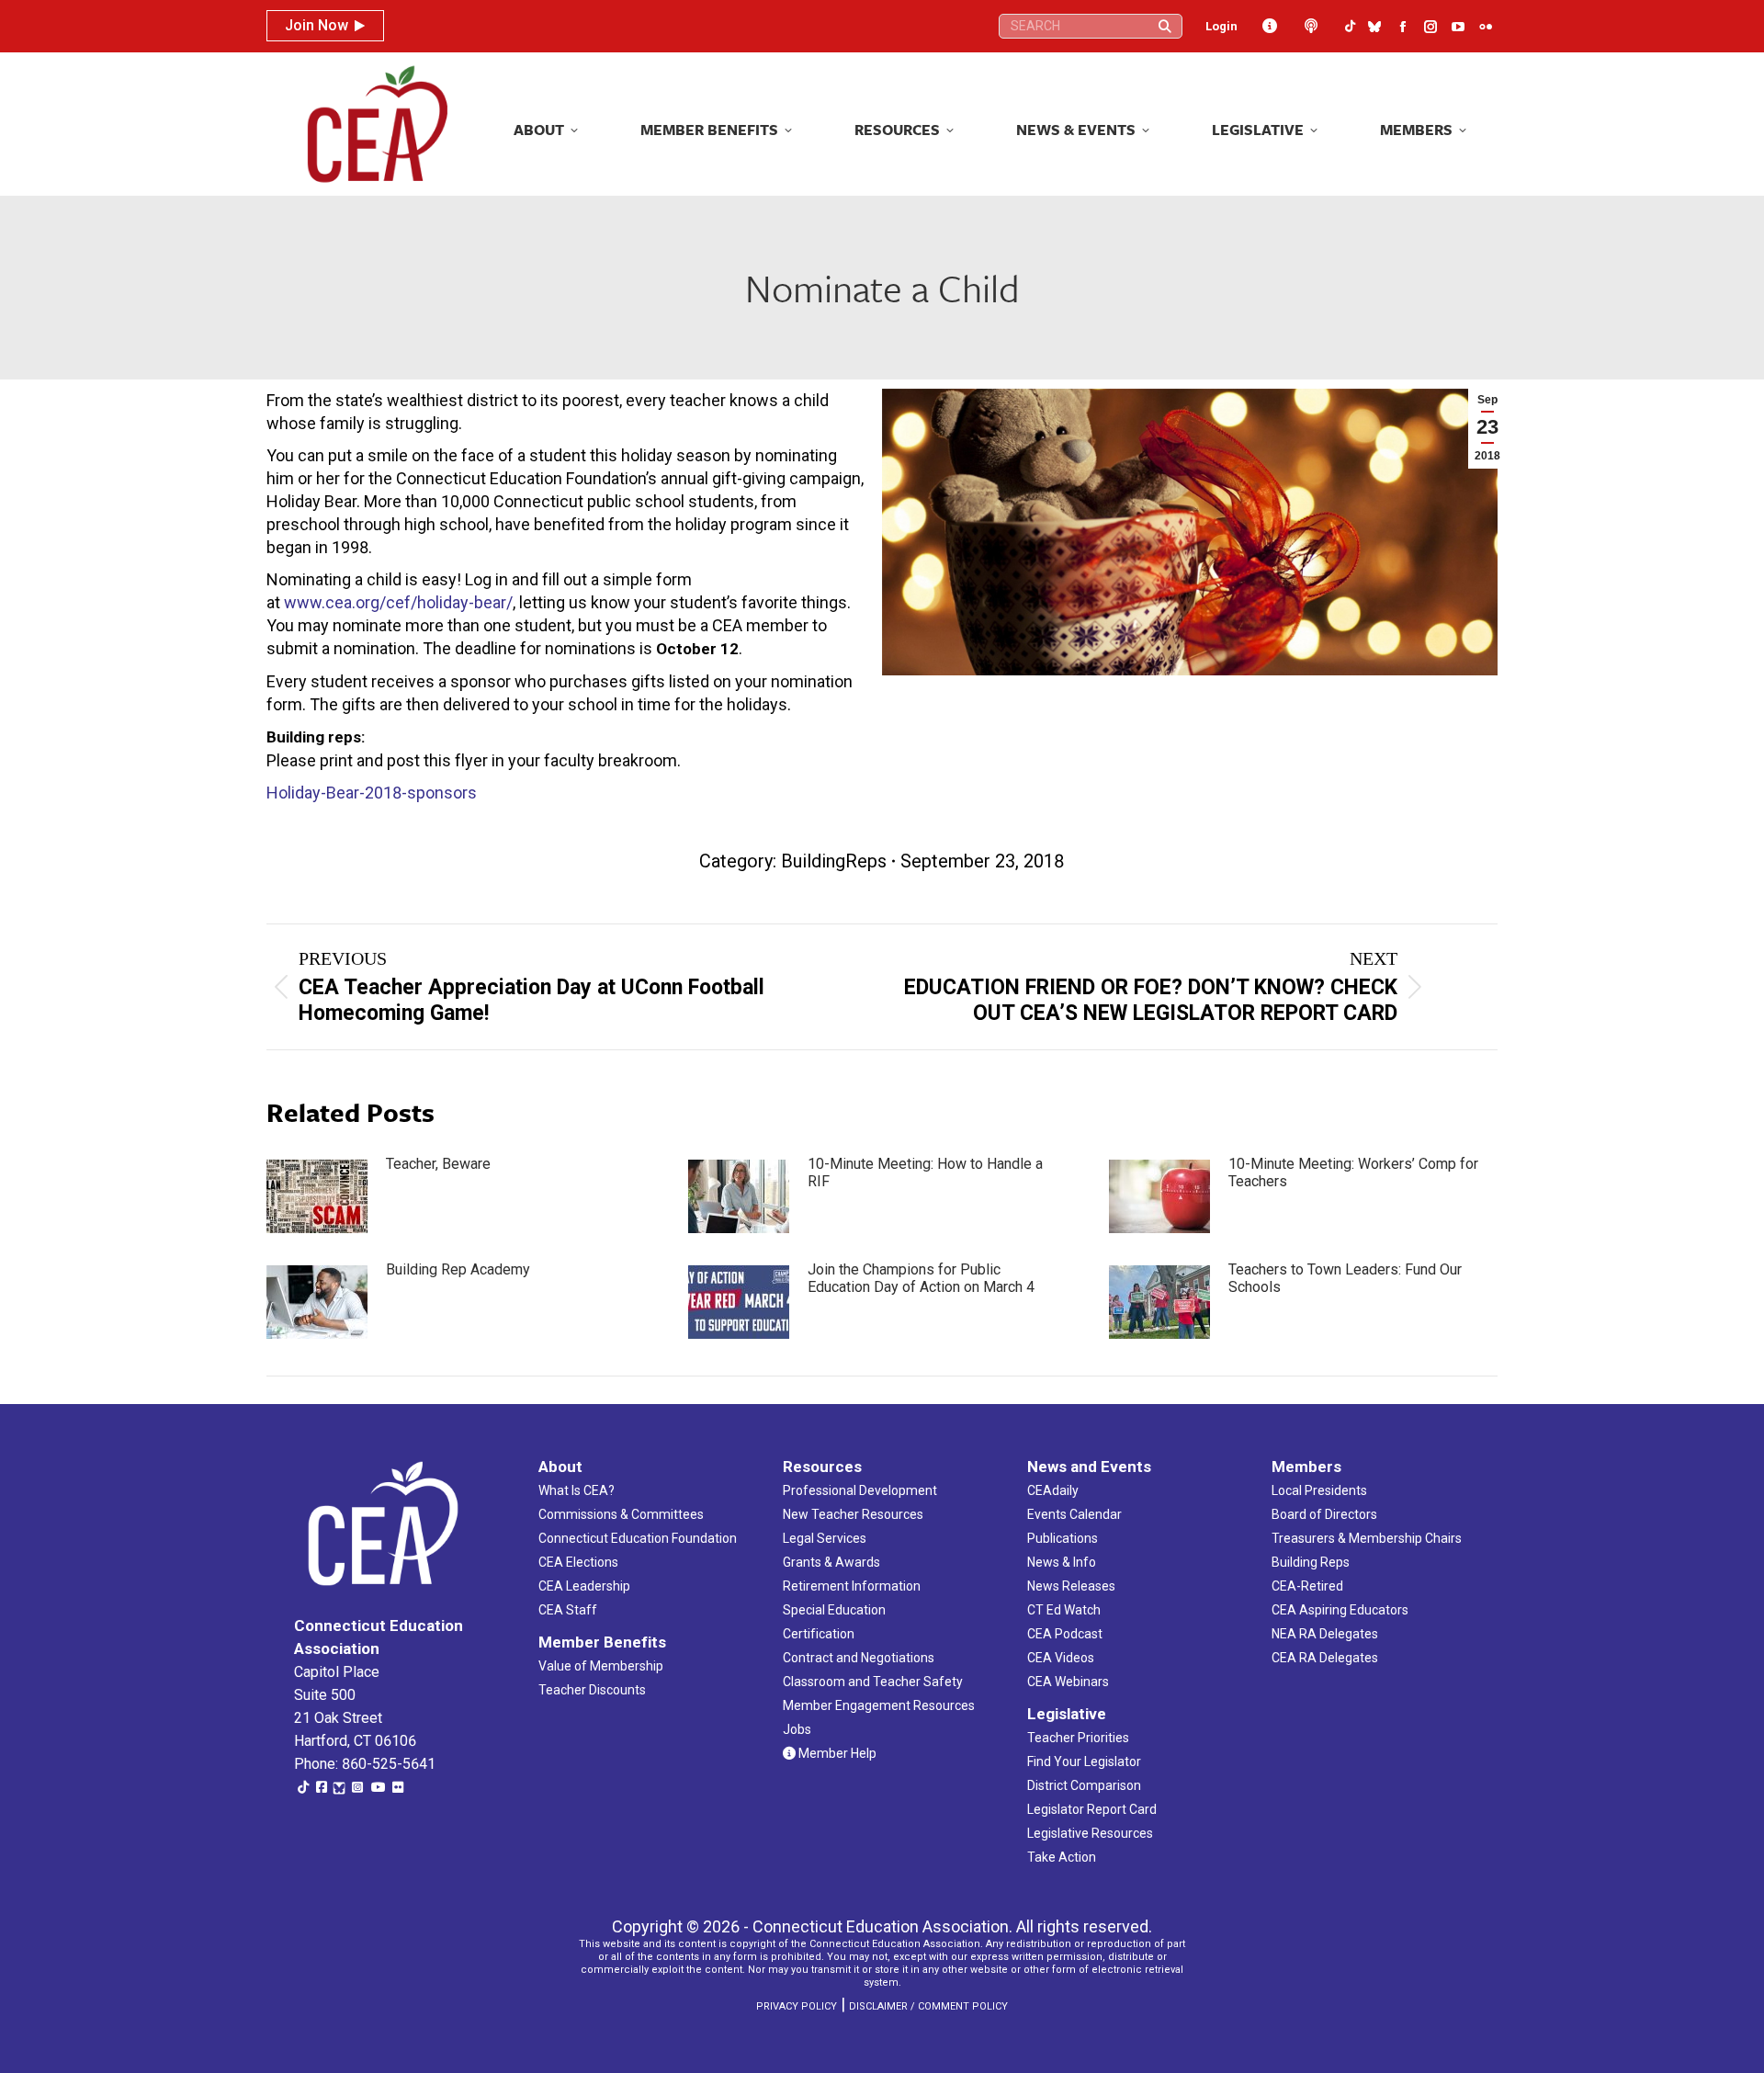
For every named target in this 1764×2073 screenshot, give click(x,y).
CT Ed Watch (1064, 1610)
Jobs (797, 1729)
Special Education (834, 1610)
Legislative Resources (1090, 1833)
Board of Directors (1324, 1514)
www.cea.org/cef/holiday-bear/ (398, 602)
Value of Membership (601, 1666)
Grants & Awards (831, 1562)
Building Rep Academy (458, 1269)
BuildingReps (834, 861)
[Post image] (317, 1196)
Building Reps (1311, 1562)
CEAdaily (1053, 1490)
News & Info (1062, 1562)
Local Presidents (1319, 1490)
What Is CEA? (577, 1490)
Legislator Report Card (1092, 1809)
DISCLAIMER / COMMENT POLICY (928, 2006)
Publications (1063, 1538)
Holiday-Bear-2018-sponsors (372, 793)
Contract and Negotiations (859, 1658)
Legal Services (825, 1538)
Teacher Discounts (592, 1690)
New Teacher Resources (853, 1514)
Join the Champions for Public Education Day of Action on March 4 (921, 1278)
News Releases (1071, 1586)
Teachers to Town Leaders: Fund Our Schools (1345, 1278)
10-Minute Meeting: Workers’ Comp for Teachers (1353, 1172)
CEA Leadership (584, 1586)
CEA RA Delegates (1325, 1658)
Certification (819, 1634)
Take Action (1062, 1857)
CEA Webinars (1068, 1682)
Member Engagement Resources (879, 1705)
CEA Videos (1061, 1658)
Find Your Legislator (1084, 1761)
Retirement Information (852, 1586)
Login (1221, 26)
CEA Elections (578, 1562)
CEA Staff (568, 1610)
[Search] (1165, 26)
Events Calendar (1074, 1514)
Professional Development (860, 1490)
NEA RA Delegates (1325, 1634)
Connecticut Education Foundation (638, 1538)
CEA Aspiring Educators (1340, 1610)
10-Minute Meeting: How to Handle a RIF (925, 1172)
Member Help (836, 1753)
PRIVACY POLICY (797, 2006)
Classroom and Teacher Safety (873, 1682)
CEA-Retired (1307, 1586)
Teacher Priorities (1078, 1738)
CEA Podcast (1065, 1634)
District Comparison (1084, 1785)
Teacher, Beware (438, 1164)
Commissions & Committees (621, 1514)
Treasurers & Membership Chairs (1367, 1538)
